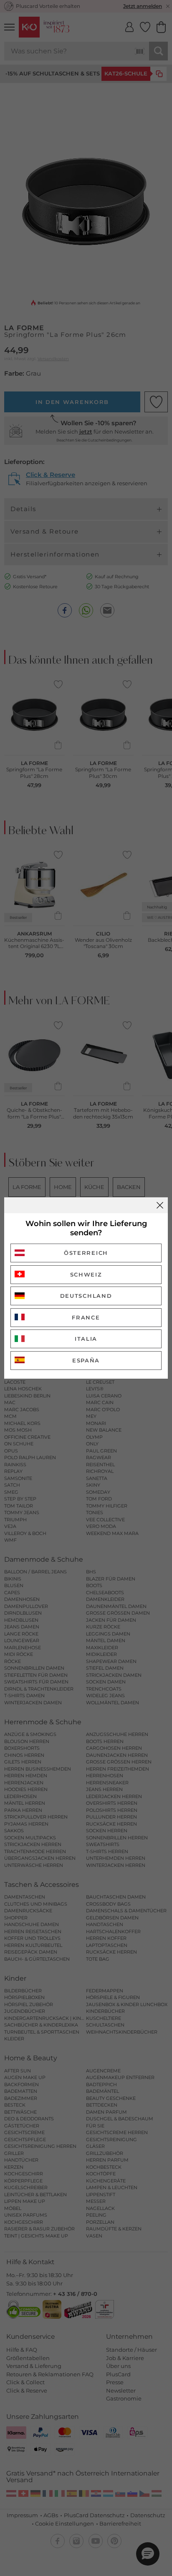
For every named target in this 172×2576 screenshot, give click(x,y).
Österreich (86, 1253)
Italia (86, 1339)
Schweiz (86, 1274)
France (86, 1317)
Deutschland (86, 1296)
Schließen (160, 1205)
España (86, 1360)
